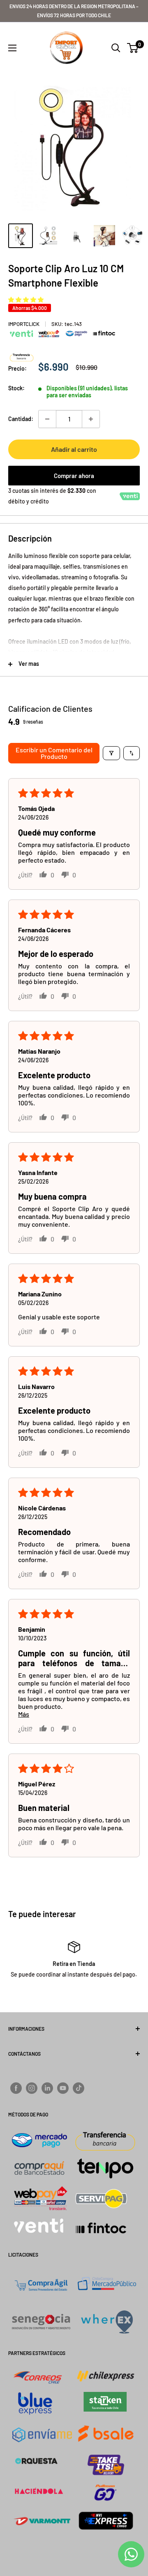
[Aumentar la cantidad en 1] (91, 419)
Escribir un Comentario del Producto (54, 753)
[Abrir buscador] (116, 48)
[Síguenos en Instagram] (32, 2088)
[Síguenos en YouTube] (63, 2088)
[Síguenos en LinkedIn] (47, 2088)
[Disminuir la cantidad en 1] (47, 419)
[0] (133, 48)
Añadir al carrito (74, 449)
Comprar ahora (74, 476)
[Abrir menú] (12, 48)
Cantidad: (21, 419)
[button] (26, 300)
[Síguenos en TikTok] (79, 2088)
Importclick (24, 324)
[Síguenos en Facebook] (16, 2088)
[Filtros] (111, 753)
